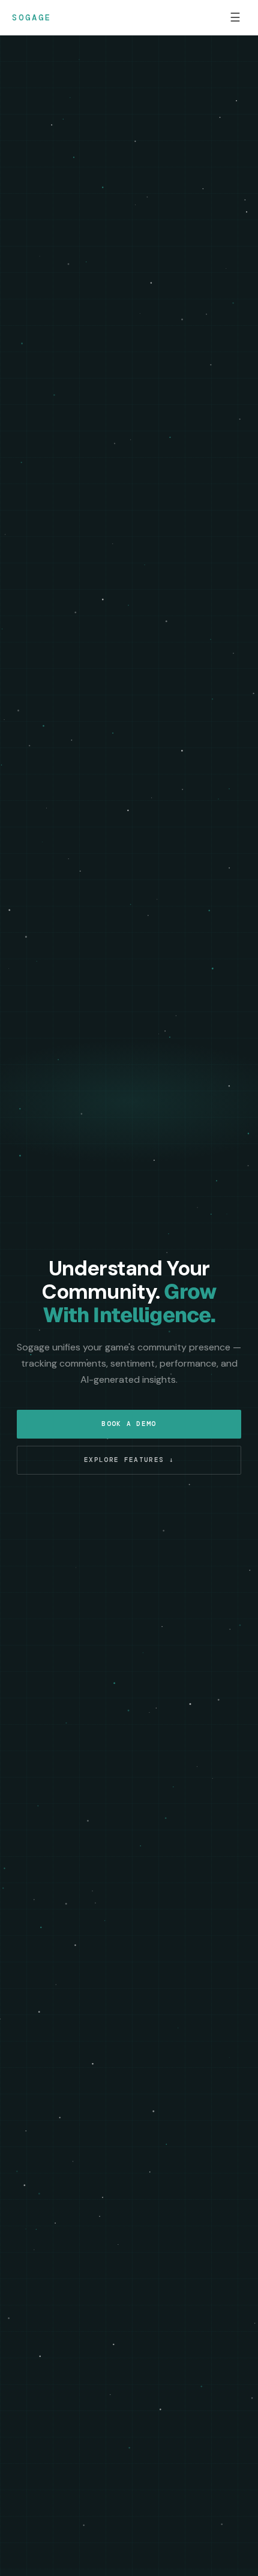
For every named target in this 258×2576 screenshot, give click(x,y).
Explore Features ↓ (129, 1460)
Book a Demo (129, 1424)
